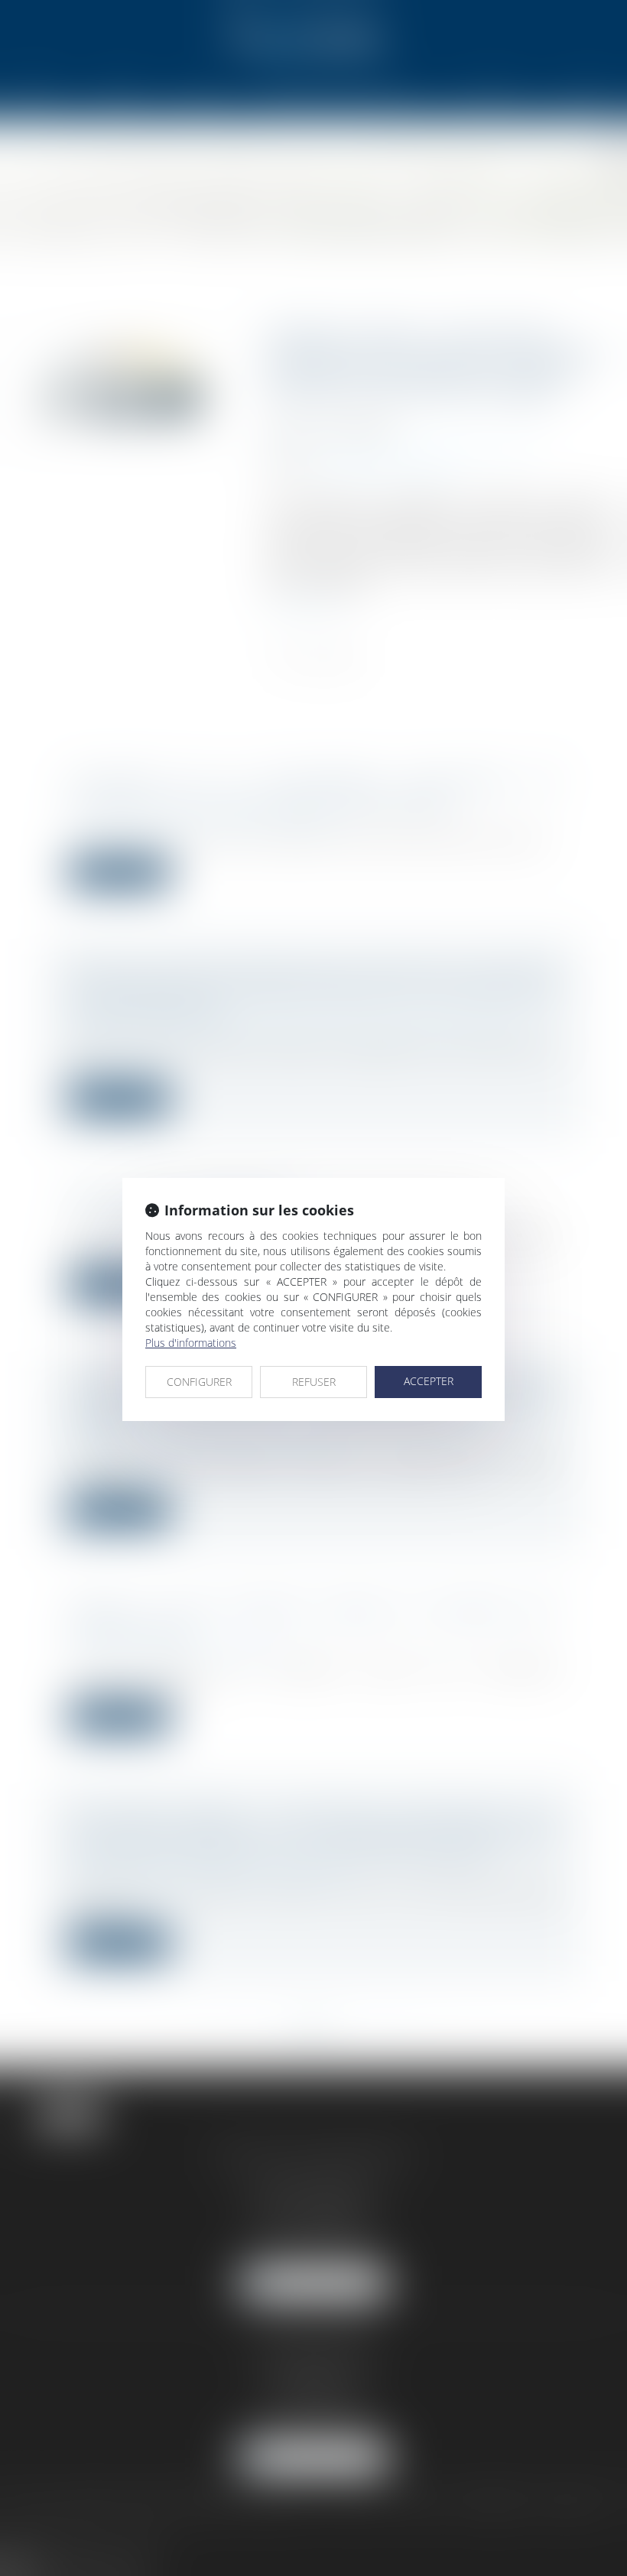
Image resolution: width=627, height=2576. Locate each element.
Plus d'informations (191, 1343)
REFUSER (314, 1382)
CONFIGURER (199, 1382)
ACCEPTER (429, 1381)
